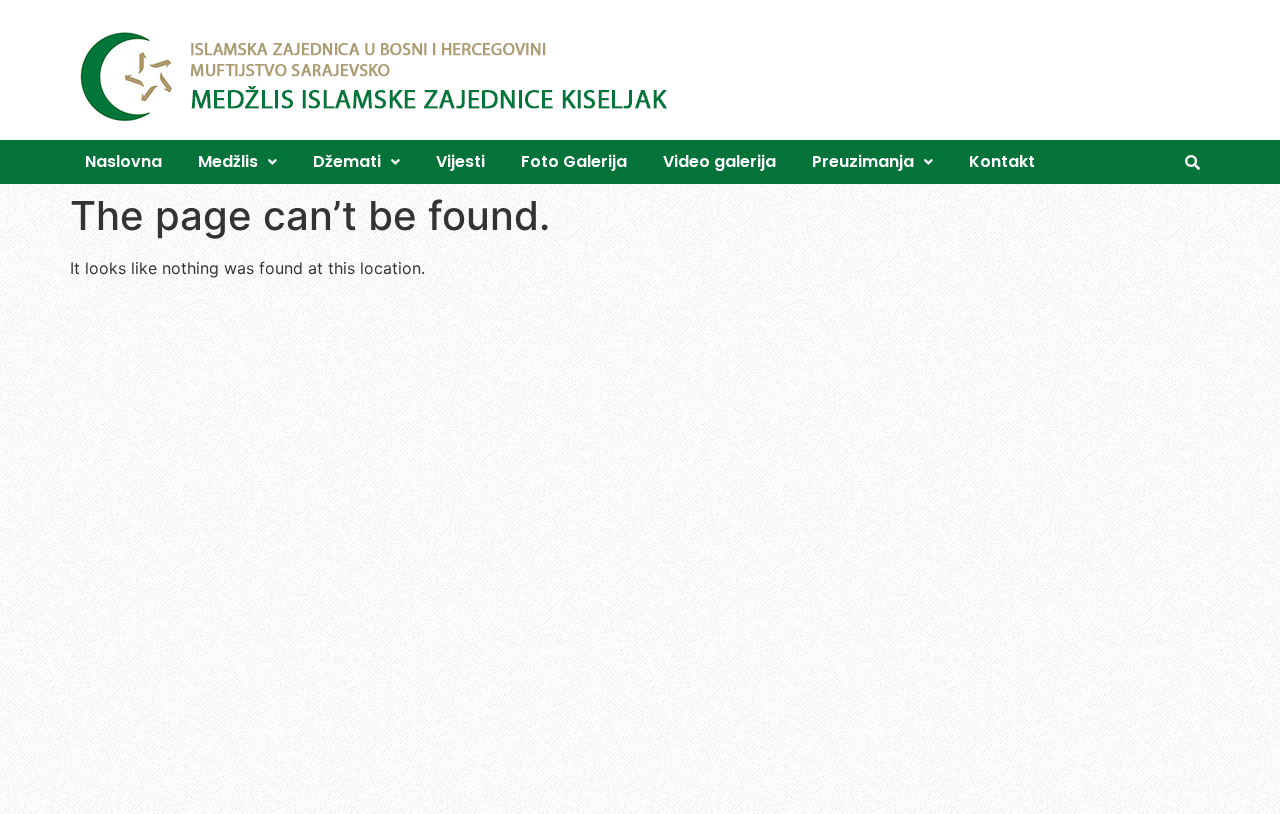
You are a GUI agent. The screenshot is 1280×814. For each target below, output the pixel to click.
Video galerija (719, 161)
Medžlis (228, 161)
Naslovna (123, 161)
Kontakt (1002, 161)
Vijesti (460, 161)
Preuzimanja (863, 161)
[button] (237, 162)
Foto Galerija (574, 161)
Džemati (347, 161)
